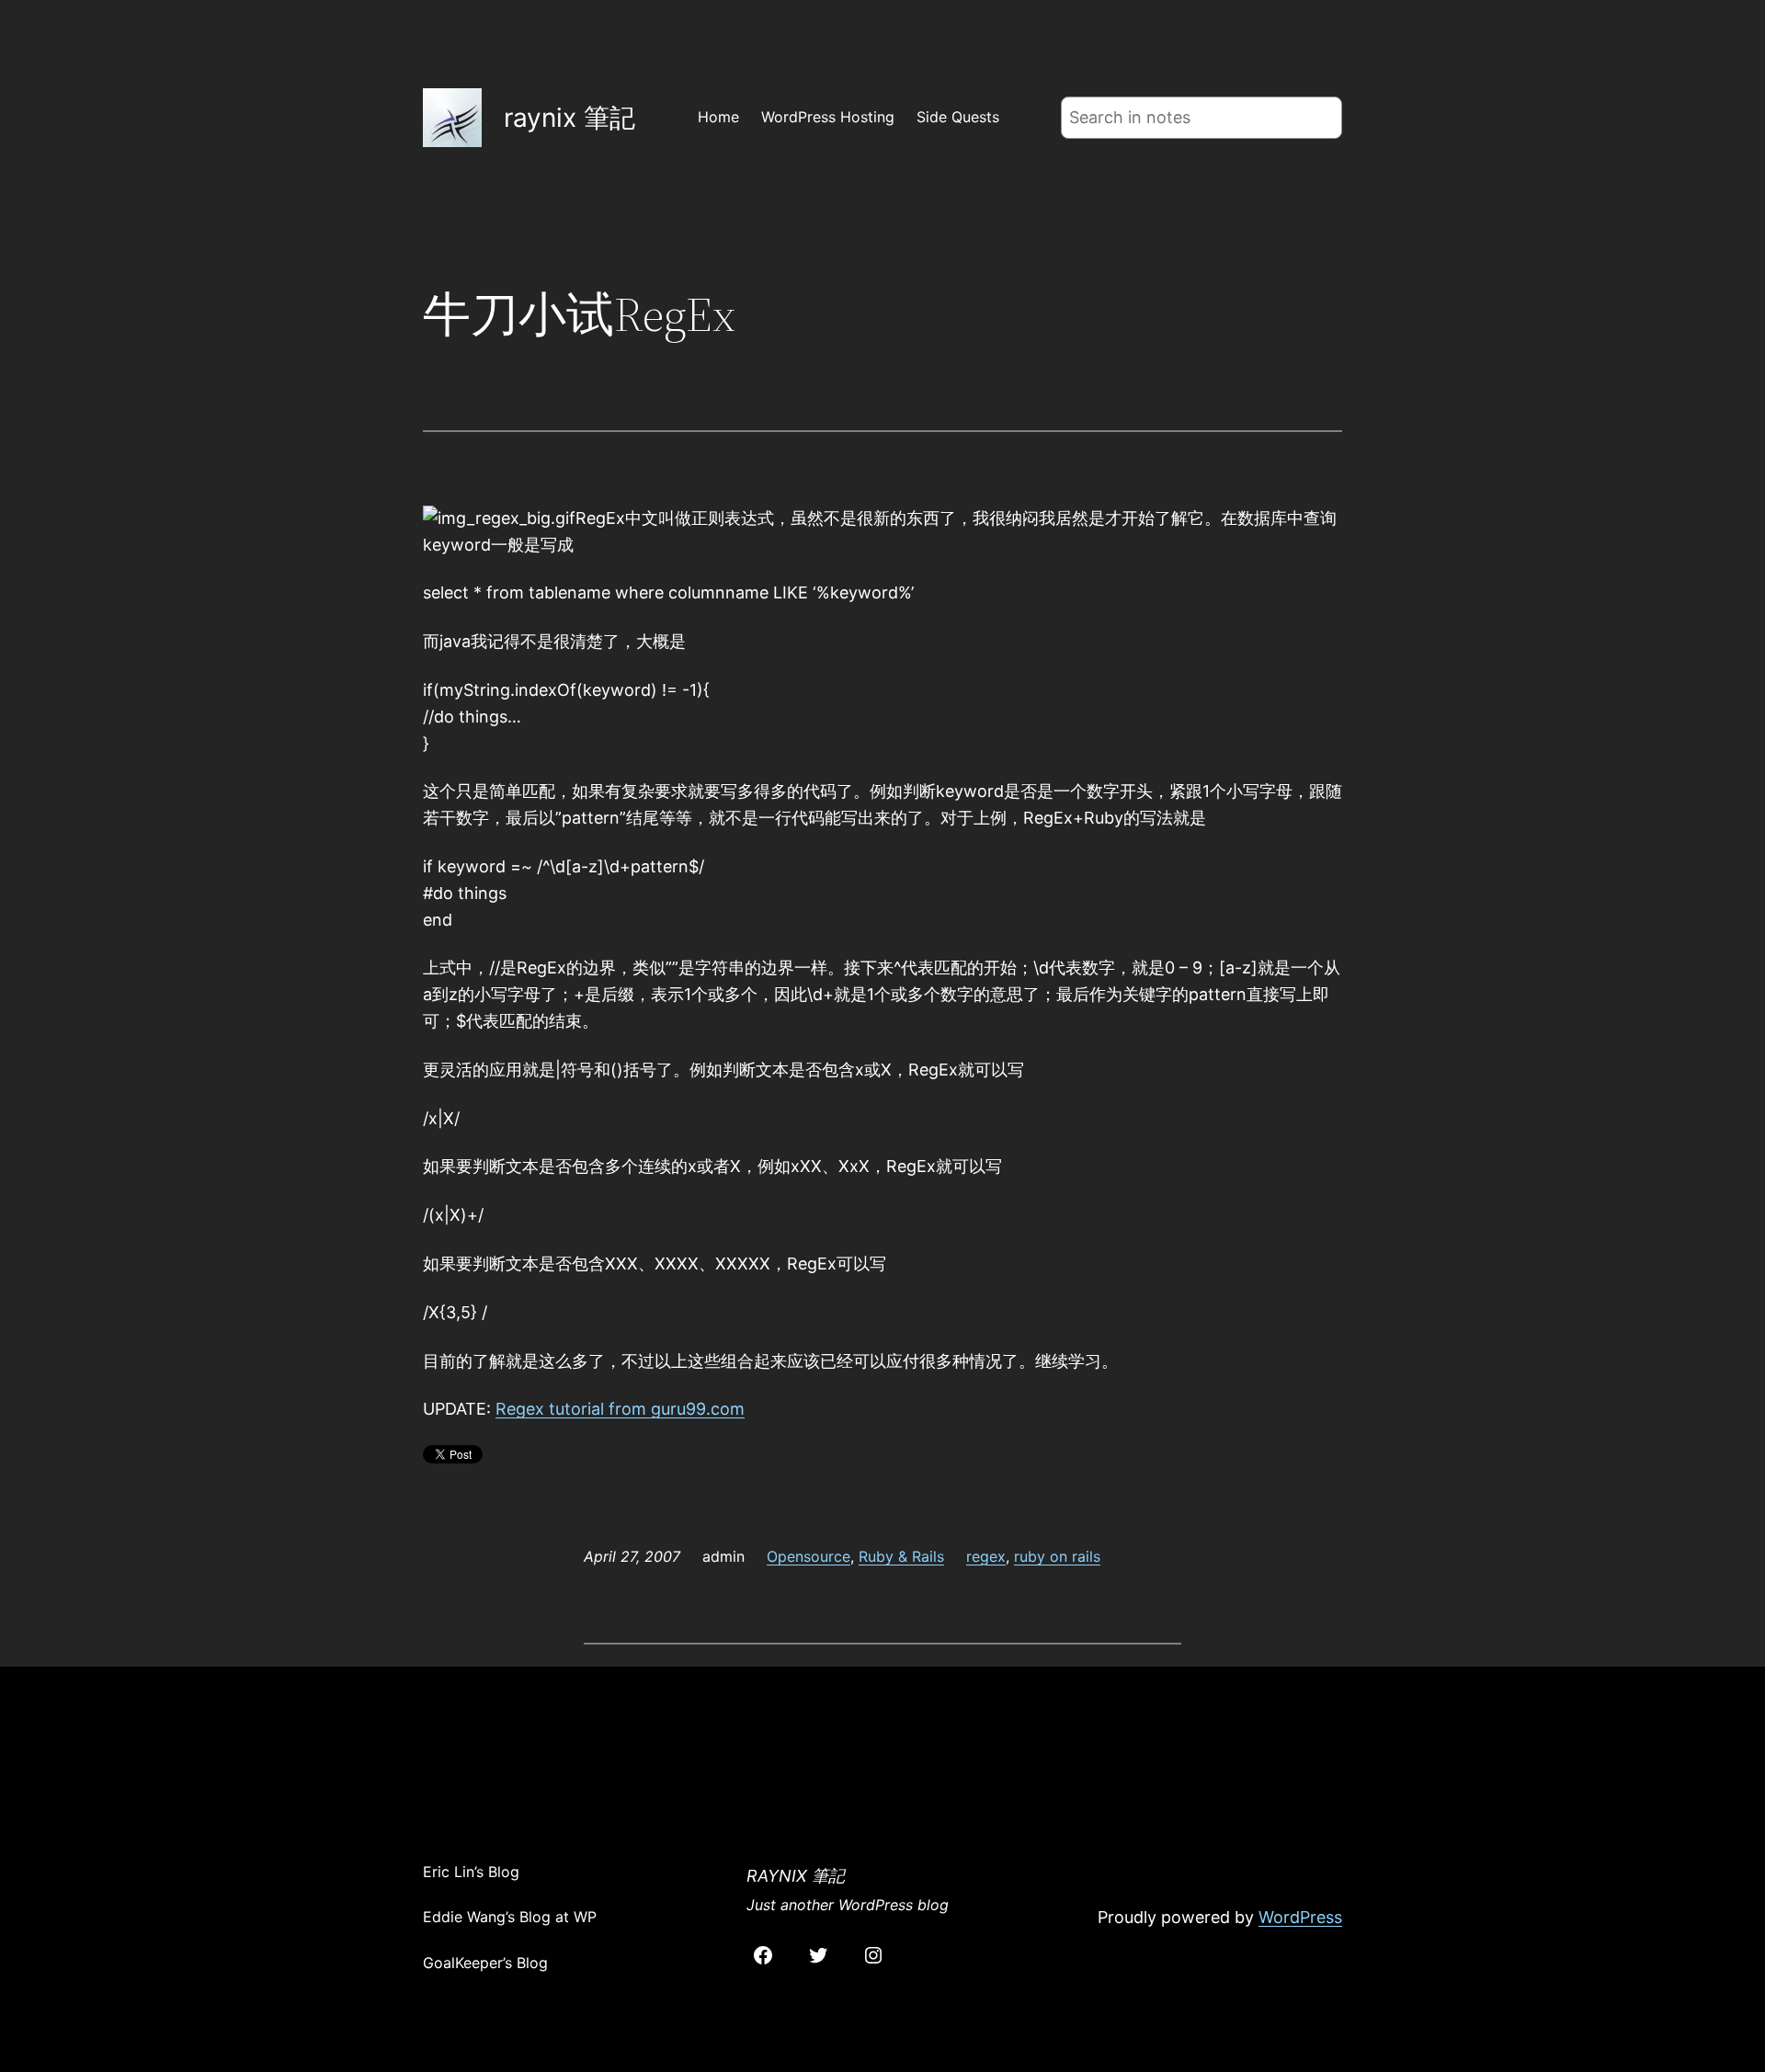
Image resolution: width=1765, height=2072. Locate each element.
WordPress (1300, 1917)
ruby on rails (1057, 1556)
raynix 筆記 (569, 118)
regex (986, 1556)
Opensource (808, 1556)
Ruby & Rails (901, 1556)
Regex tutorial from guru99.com (620, 1409)
